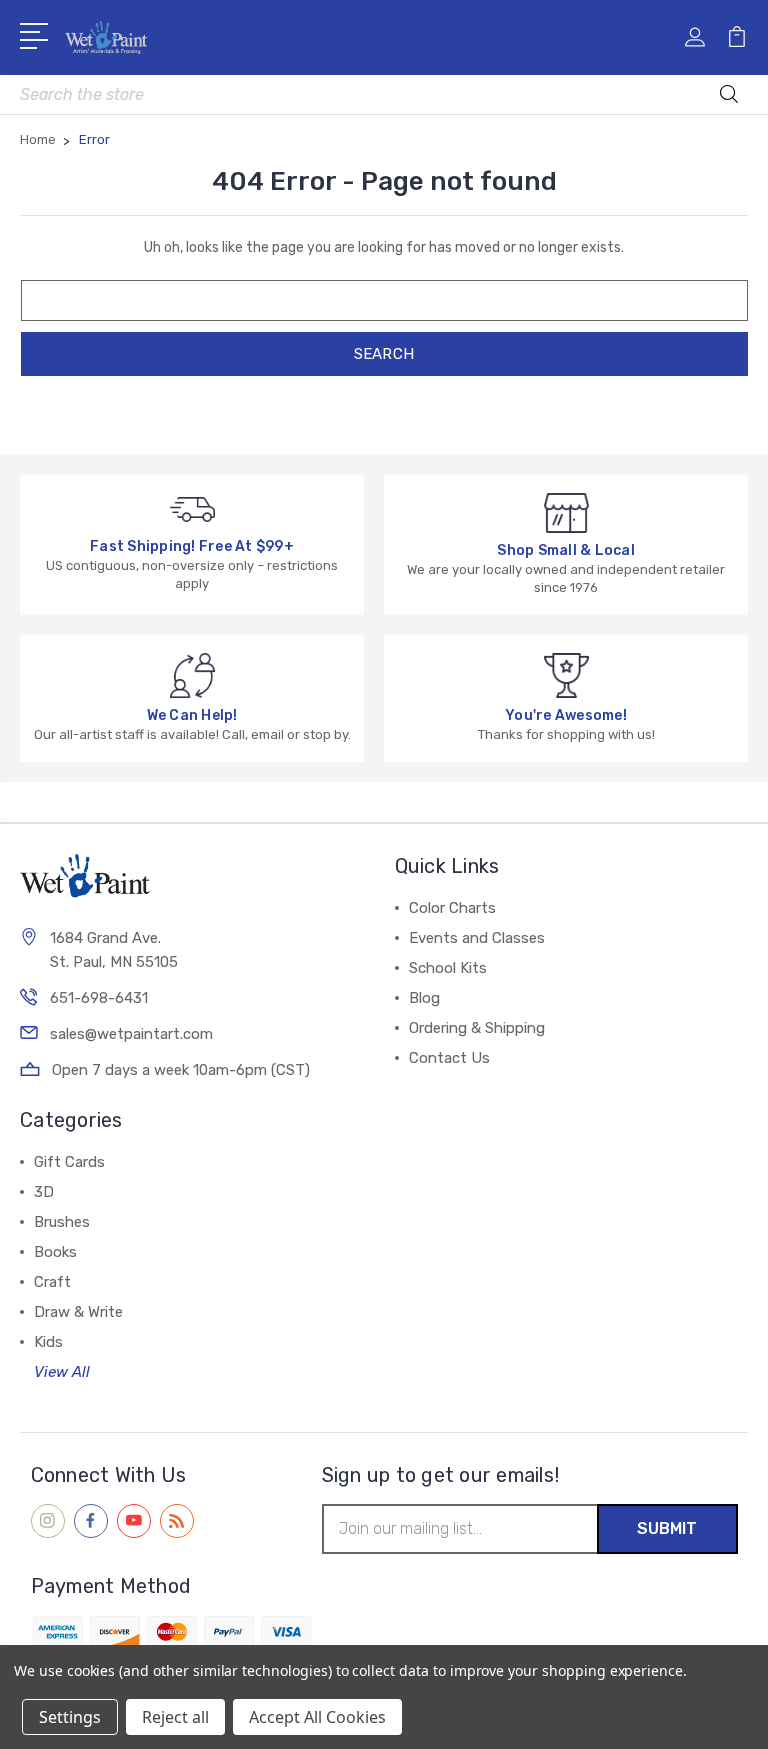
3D (44, 1192)
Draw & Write (78, 1312)
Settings (70, 1717)
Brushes (62, 1222)
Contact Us (449, 1058)
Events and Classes (477, 938)
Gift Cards (69, 1162)
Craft (52, 1282)
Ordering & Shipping (477, 1028)
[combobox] (384, 94)
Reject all (175, 1717)
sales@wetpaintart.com (131, 1034)
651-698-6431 (99, 998)
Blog (424, 998)
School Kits (448, 968)
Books (55, 1252)
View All (62, 1372)
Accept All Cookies (317, 1717)
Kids (48, 1342)
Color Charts (452, 908)
